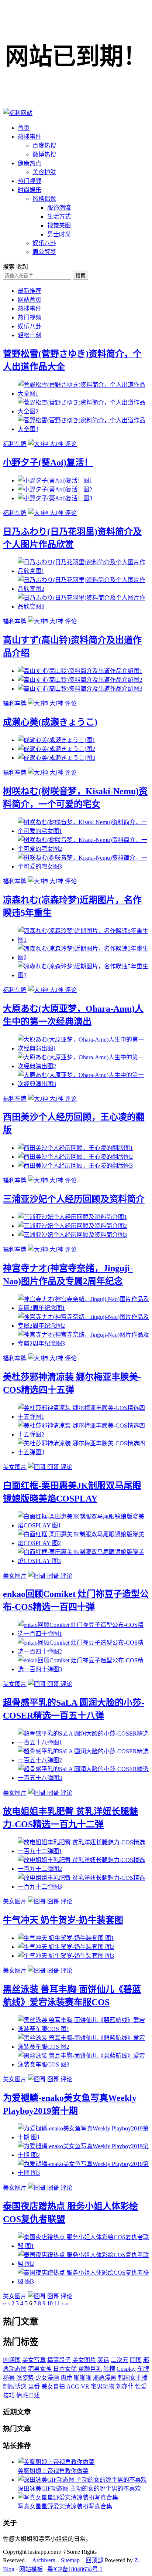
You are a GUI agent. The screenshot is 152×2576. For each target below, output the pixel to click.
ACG (73, 2387)
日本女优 (65, 2369)
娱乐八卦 (44, 243)
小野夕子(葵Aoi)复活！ (48, 463)
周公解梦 (44, 252)
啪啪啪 (83, 2378)
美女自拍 (53, 2387)
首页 (24, 128)
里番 (34, 2387)
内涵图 (12, 2360)
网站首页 (30, 300)
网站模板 (31, 2569)
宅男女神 (40, 2369)
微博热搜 (44, 154)
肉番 (66, 2378)
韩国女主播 (133, 2378)
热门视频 (30, 181)
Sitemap (70, 2560)
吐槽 (109, 2369)
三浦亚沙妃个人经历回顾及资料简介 (74, 1199)
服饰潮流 (59, 208)
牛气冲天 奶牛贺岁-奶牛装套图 (63, 1920)
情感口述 (28, 2395)
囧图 (136, 2360)
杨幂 (9, 2378)
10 (50, 2303)
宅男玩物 (103, 2387)
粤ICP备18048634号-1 (75, 2569)
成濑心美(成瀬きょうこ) (50, 722)
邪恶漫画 (105, 2378)
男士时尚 (59, 234)
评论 (71, 444)
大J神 (56, 444)
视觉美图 (59, 225)
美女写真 (34, 2360)
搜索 (80, 276)
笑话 (103, 2360)
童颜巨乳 (90, 2369)
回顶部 (94, 2560)
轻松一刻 (30, 335)
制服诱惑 (15, 2387)
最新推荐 (30, 291)
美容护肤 (44, 172)
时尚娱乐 (30, 190)
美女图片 (15, 1467)
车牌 (143, 2369)
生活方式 (59, 216)
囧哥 (53, 1467)
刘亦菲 (125, 2387)
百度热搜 (44, 145)
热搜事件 (30, 137)
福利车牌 (15, 444)
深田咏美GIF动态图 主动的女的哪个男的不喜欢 (79, 2489)
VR (85, 2387)
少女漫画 (47, 2378)
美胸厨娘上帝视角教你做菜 (53, 2471)
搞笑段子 (59, 2360)
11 (57, 2303)
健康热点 (30, 163)
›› (67, 2303)
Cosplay (126, 2369)
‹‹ (5, 2303)
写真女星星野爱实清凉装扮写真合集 (65, 2506)
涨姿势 (25, 2378)
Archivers (44, 2560)
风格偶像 (44, 199)
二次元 (120, 2360)
